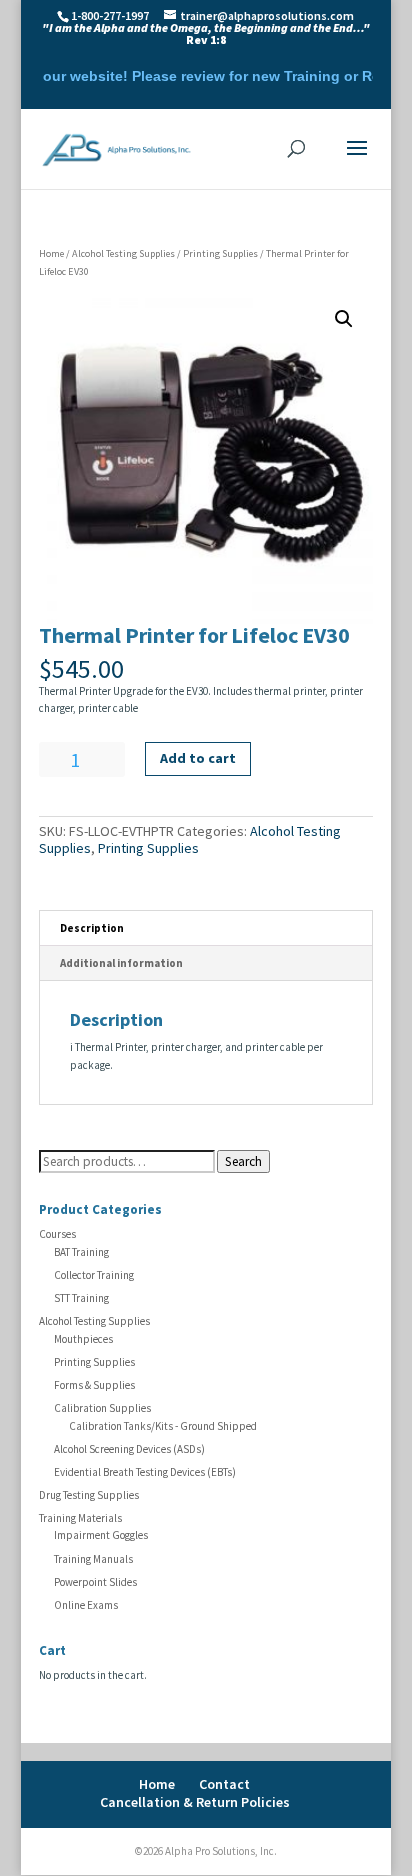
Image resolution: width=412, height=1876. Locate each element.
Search (243, 1161)
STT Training (81, 1298)
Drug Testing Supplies (89, 1495)
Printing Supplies (220, 253)
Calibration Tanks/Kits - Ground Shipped (163, 1426)
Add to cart (198, 758)
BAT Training (81, 1252)
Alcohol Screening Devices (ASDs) (129, 1449)
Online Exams (86, 1605)
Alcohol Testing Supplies (123, 253)
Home (51, 253)
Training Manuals (93, 1559)
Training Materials (80, 1518)
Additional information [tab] (121, 963)
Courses (57, 1234)
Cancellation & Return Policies (195, 1802)
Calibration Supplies (102, 1408)
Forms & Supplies (94, 1385)
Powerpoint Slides (95, 1582)
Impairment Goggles (101, 1535)
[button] (344, 319)
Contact (224, 1784)
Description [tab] (92, 928)
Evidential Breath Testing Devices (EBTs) (145, 1472)
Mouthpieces (83, 1339)
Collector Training (94, 1275)
